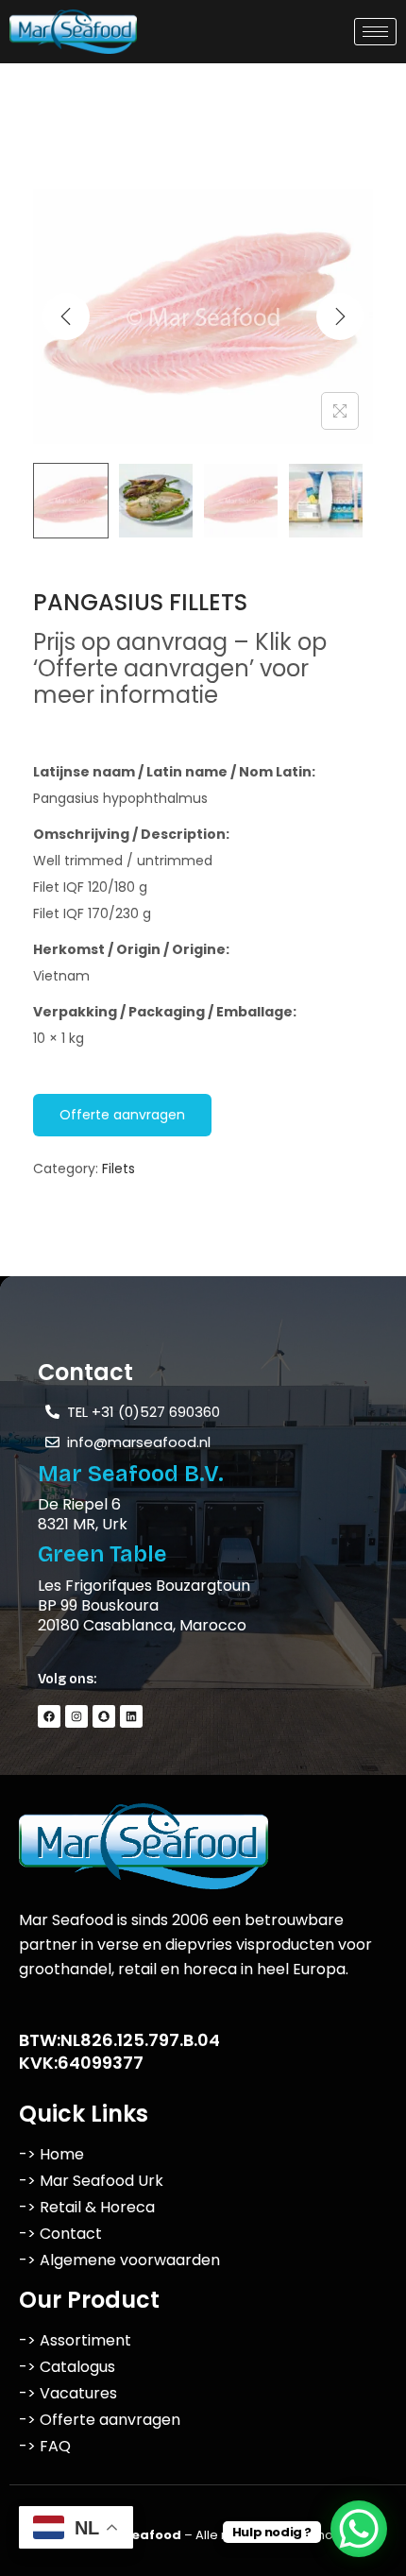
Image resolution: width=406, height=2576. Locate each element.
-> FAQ (45, 2446)
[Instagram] (76, 1716)
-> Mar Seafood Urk (91, 2181)
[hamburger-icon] (375, 32)
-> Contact (60, 2234)
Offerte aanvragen (122, 1115)
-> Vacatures (68, 2393)
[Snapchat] (104, 1716)
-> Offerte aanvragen (100, 2420)
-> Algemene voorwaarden (119, 2260)
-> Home (51, 2154)
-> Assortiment (75, 2340)
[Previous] (66, 316)
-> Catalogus (67, 2367)
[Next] (340, 316)
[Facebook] (49, 1716)
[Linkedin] (131, 1716)
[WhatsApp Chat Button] (359, 2529)
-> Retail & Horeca (87, 2207)
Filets (118, 1169)
